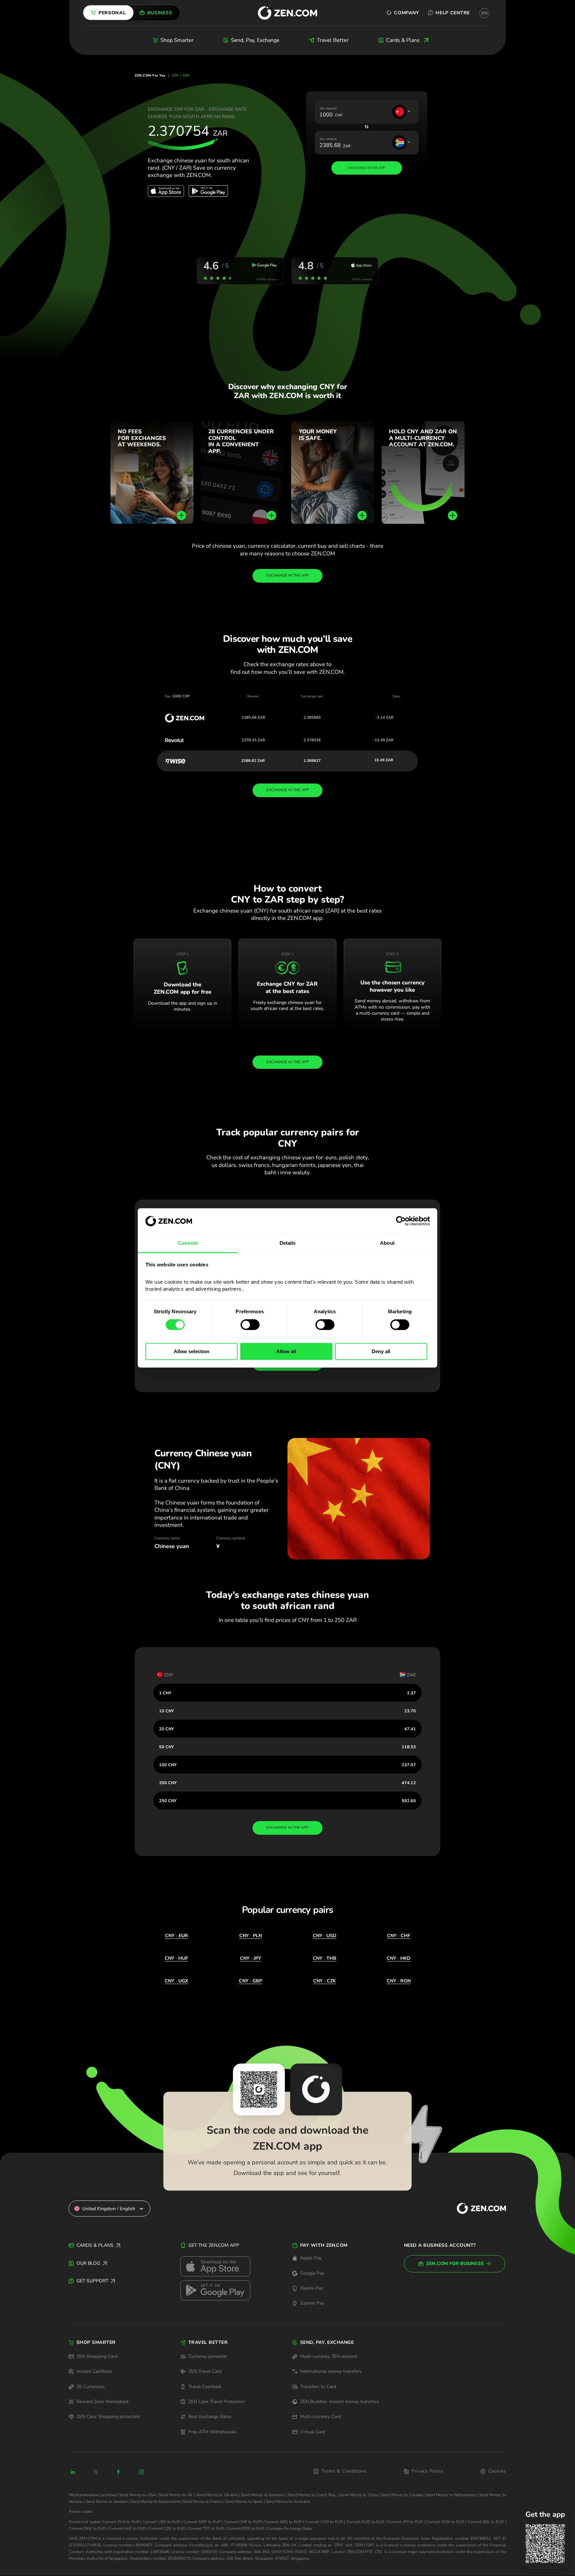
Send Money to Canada (402, 2495)
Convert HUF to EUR (127, 2528)
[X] (96, 2472)
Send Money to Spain (244, 2502)
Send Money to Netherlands (451, 2495)
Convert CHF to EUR (243, 2522)
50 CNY (167, 1747)
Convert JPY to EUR (405, 2522)
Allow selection (192, 1351)
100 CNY (168, 1765)
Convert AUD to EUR (365, 2522)
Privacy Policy (427, 2471)
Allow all (286, 1351)
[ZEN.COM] (476, 2209)
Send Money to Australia (288, 2502)
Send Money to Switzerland (155, 2502)
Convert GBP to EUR (202, 2522)
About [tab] (387, 1243)
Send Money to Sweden (107, 2502)
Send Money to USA (137, 2495)
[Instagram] (141, 2472)
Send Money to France (202, 2502)
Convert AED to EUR (283, 2522)
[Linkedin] (73, 2472)
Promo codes (81, 2511)
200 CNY (168, 1783)
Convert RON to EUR (246, 2528)
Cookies (497, 2471)
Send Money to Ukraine (217, 2495)
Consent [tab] (188, 1243)
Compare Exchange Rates (290, 2528)
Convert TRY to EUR (206, 2528)
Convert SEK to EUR (486, 2522)
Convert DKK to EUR (87, 2528)
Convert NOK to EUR (445, 2522)
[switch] (250, 1325)
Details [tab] (288, 1243)
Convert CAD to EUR (324, 2522)
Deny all (381, 1351)
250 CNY (168, 1801)
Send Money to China (359, 2495)
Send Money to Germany (263, 2495)
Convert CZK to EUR (167, 2528)
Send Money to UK (176, 2495)
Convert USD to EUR (161, 2522)
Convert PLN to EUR (121, 2522)
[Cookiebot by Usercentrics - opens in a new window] (401, 1221)
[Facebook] (119, 2472)
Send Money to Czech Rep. (312, 2495)
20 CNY (167, 1729)
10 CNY (167, 1711)
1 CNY (165, 1693)
